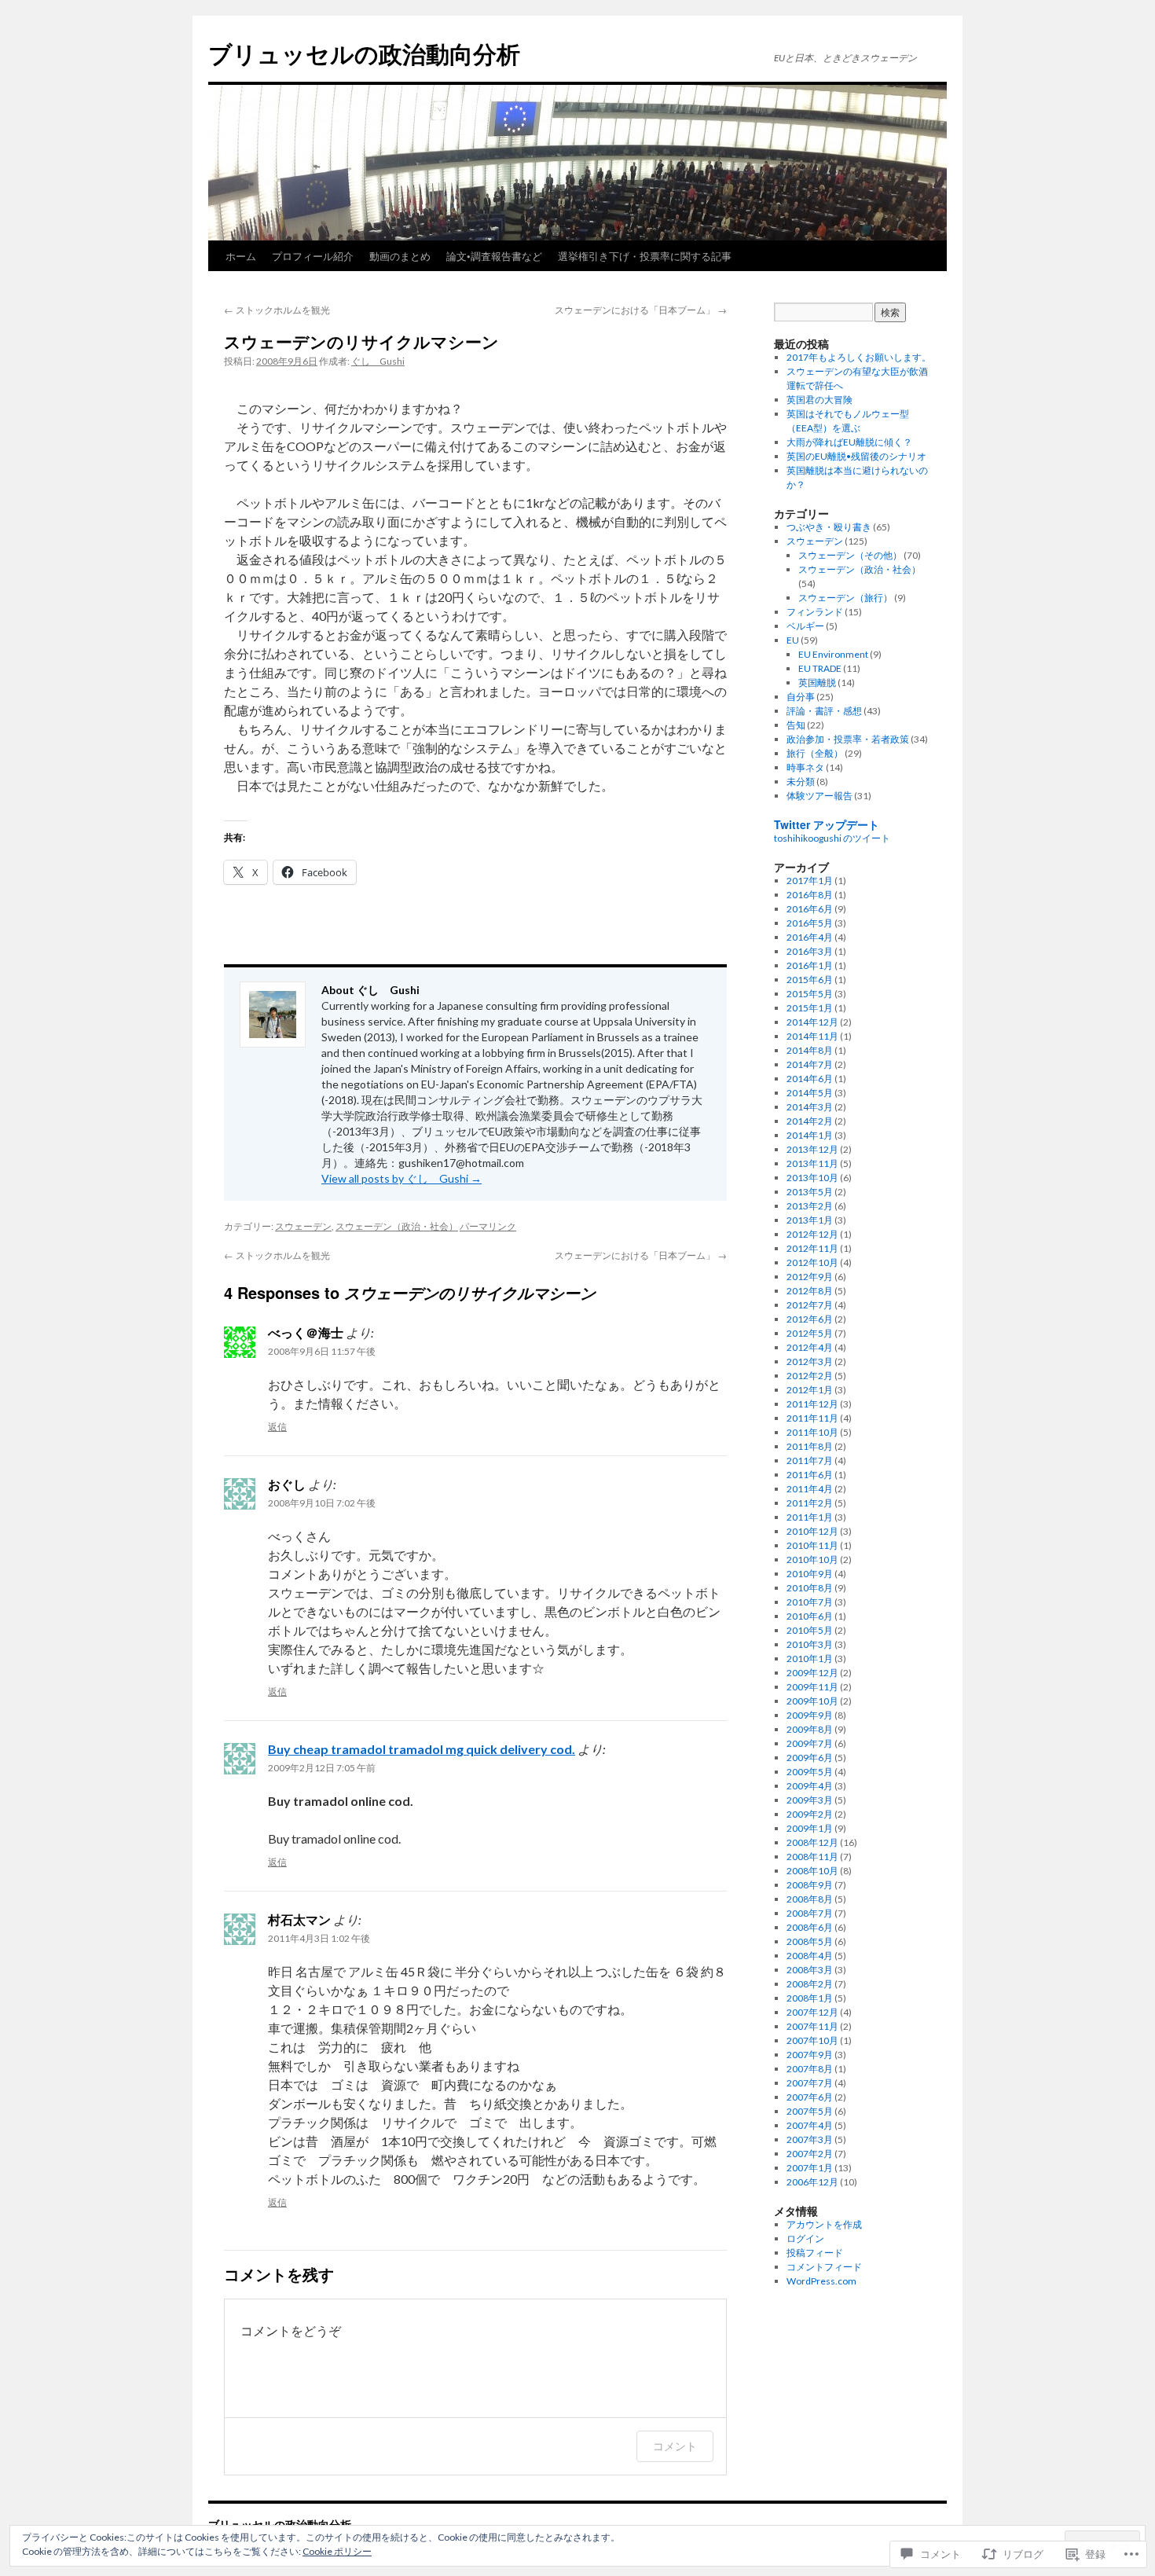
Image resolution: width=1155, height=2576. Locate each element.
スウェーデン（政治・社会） (397, 1226)
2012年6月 (810, 1319)
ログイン (805, 2238)
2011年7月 (810, 1460)
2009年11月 (812, 1687)
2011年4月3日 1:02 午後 (319, 1938)
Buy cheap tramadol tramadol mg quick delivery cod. (422, 1749)
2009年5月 (810, 1772)
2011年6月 (810, 1475)
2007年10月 (812, 2040)
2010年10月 (812, 1560)
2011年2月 (810, 1503)
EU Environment (833, 654)
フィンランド (815, 612)
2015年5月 (810, 994)
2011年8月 (810, 1446)
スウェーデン (303, 1226)
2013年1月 (810, 1220)
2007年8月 (810, 2069)
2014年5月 (810, 1093)
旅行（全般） (815, 753)
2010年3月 (810, 1644)
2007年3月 (810, 2139)
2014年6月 (810, 1079)
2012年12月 (812, 1234)
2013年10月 (812, 1178)
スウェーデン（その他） (850, 555)
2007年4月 (810, 2125)
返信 (277, 1427)
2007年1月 (810, 2168)
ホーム (241, 256)
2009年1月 (810, 1828)
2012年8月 (810, 1291)
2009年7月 (810, 1743)
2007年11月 (812, 2026)
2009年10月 (812, 1701)
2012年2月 (810, 1376)
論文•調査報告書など (494, 256)
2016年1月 (810, 965)
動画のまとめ (400, 256)
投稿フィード (815, 2253)
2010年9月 (810, 1574)
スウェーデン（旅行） (845, 598)
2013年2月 (810, 1206)
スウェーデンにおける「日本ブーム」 (641, 309)
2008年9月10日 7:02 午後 (322, 1503)
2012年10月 (812, 1262)
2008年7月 (810, 1913)
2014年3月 (810, 1107)
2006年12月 (812, 2182)
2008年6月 (810, 1927)
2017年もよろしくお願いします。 (859, 357)
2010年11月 (812, 1545)
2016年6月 (810, 909)
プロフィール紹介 (313, 256)
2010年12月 (812, 1531)
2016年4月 (810, 937)
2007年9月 (810, 2055)
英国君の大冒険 (819, 400)
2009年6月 (810, 1758)
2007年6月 (810, 2097)
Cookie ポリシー (337, 2551)
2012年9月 (810, 1277)
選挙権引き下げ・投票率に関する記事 (645, 256)
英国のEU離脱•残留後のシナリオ (856, 456)
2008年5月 (810, 1941)
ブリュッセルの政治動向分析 (364, 53)
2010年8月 (810, 1588)
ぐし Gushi (378, 361)
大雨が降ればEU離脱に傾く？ (849, 442)
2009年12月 (812, 1673)
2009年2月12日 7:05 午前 (322, 1768)
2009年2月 (810, 1814)
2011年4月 (810, 1489)
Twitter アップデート (827, 824)
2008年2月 (810, 1984)
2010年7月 (810, 1602)
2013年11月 (812, 1163)
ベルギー (805, 626)
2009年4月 (810, 1786)
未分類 (801, 782)
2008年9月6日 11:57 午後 (322, 1351)
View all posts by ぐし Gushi (401, 1178)
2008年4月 (810, 1956)
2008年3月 (810, 1970)
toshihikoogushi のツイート (832, 838)
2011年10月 (812, 1432)
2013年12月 (812, 1149)
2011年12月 (812, 1404)
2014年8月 (810, 1050)
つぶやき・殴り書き (829, 527)
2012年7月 (810, 1305)
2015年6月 (810, 980)
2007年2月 (810, 2154)
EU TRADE (820, 668)
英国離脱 (817, 683)
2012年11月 (812, 1248)
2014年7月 (810, 1064)
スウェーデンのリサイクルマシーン (361, 341)
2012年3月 (810, 1361)
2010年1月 (810, 1659)
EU (793, 640)
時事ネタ (805, 767)
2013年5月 (810, 1192)
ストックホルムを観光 (277, 309)
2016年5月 (810, 923)
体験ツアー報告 (819, 796)
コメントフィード (824, 2267)
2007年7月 (810, 2083)
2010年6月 (810, 1616)
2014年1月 (810, 1135)
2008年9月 (810, 1885)
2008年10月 (812, 1871)
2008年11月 (812, 1857)
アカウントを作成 (824, 2224)
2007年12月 (812, 2012)
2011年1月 (810, 1517)
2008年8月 (810, 1899)
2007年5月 (810, 2111)
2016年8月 (810, 895)
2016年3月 (810, 951)
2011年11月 (812, 1418)
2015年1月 (810, 1008)
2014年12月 (812, 1022)
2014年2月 (810, 1121)
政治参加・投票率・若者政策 (848, 739)
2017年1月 (810, 881)
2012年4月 (810, 1347)
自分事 (801, 697)
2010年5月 (810, 1630)
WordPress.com (821, 2281)
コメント (675, 2446)
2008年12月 (812, 1842)
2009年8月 (810, 1729)
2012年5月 (810, 1333)
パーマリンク (488, 1226)
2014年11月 (812, 1036)
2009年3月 (810, 1800)
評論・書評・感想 (824, 711)
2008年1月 (810, 1998)
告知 (796, 725)
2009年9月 (810, 1715)
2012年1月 (810, 1390)
